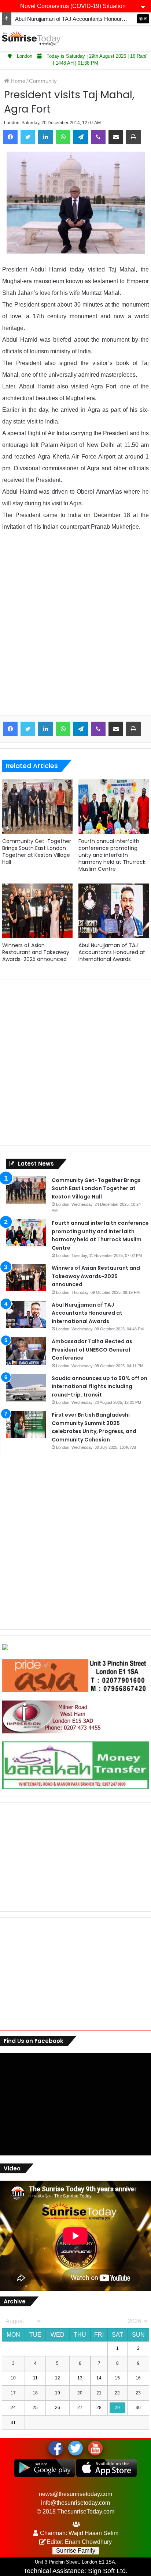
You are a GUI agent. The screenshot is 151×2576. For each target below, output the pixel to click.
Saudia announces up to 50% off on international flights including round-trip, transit (100, 1386)
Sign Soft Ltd (107, 2571)
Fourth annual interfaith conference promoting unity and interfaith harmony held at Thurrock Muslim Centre (112, 855)
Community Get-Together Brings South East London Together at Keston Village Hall (37, 852)
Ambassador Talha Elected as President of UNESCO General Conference (92, 1350)
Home (17, 81)
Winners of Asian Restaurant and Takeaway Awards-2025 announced (36, 952)
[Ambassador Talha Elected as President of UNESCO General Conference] (26, 1351)
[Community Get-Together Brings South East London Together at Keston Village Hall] (37, 807)
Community (43, 81)
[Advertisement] (75, 629)
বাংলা (143, 19)
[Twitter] (28, 137)
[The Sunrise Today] (31, 38)
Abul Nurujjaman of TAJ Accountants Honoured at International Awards (112, 952)
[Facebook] (10, 137)
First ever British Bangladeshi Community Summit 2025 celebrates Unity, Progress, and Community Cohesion (94, 1427)
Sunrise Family (76, 2551)
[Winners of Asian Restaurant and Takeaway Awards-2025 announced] (37, 911)
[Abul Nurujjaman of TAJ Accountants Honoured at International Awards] (114, 911)
